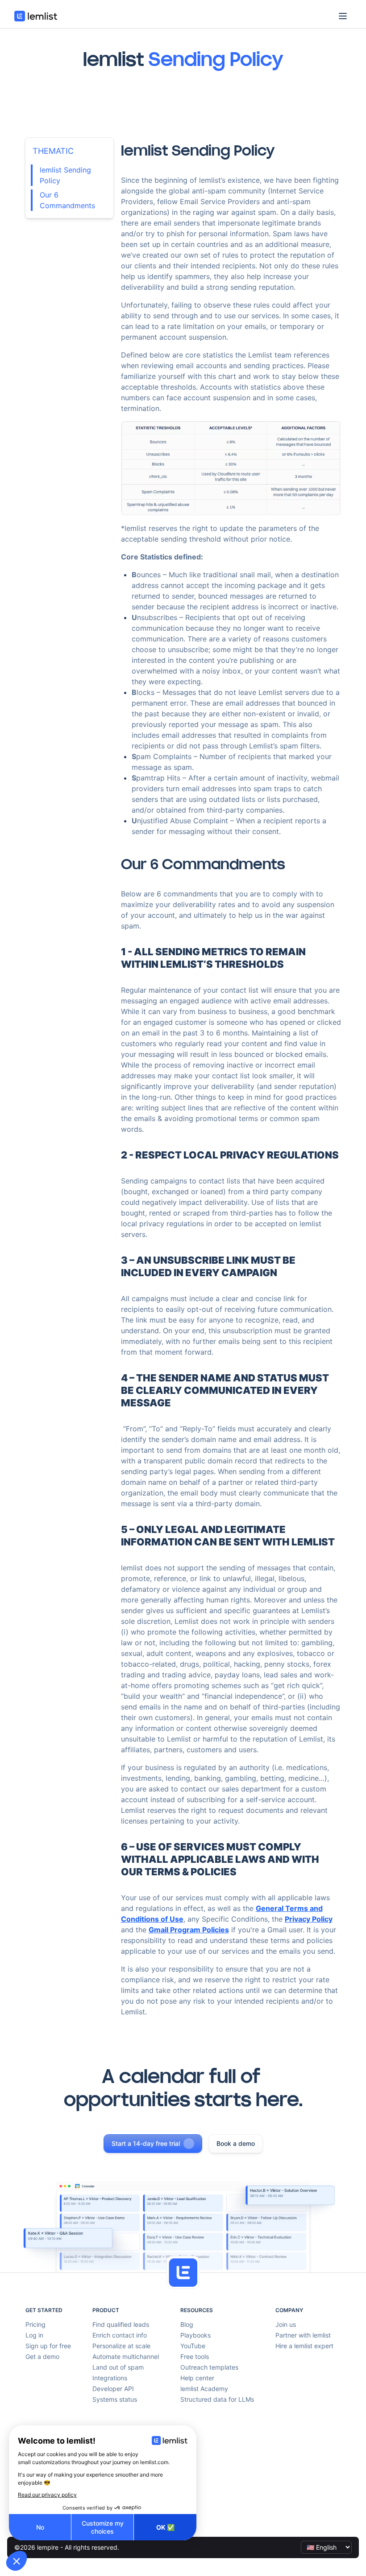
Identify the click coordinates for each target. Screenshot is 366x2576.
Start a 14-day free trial (146, 2143)
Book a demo (236, 2143)
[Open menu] (343, 16)
